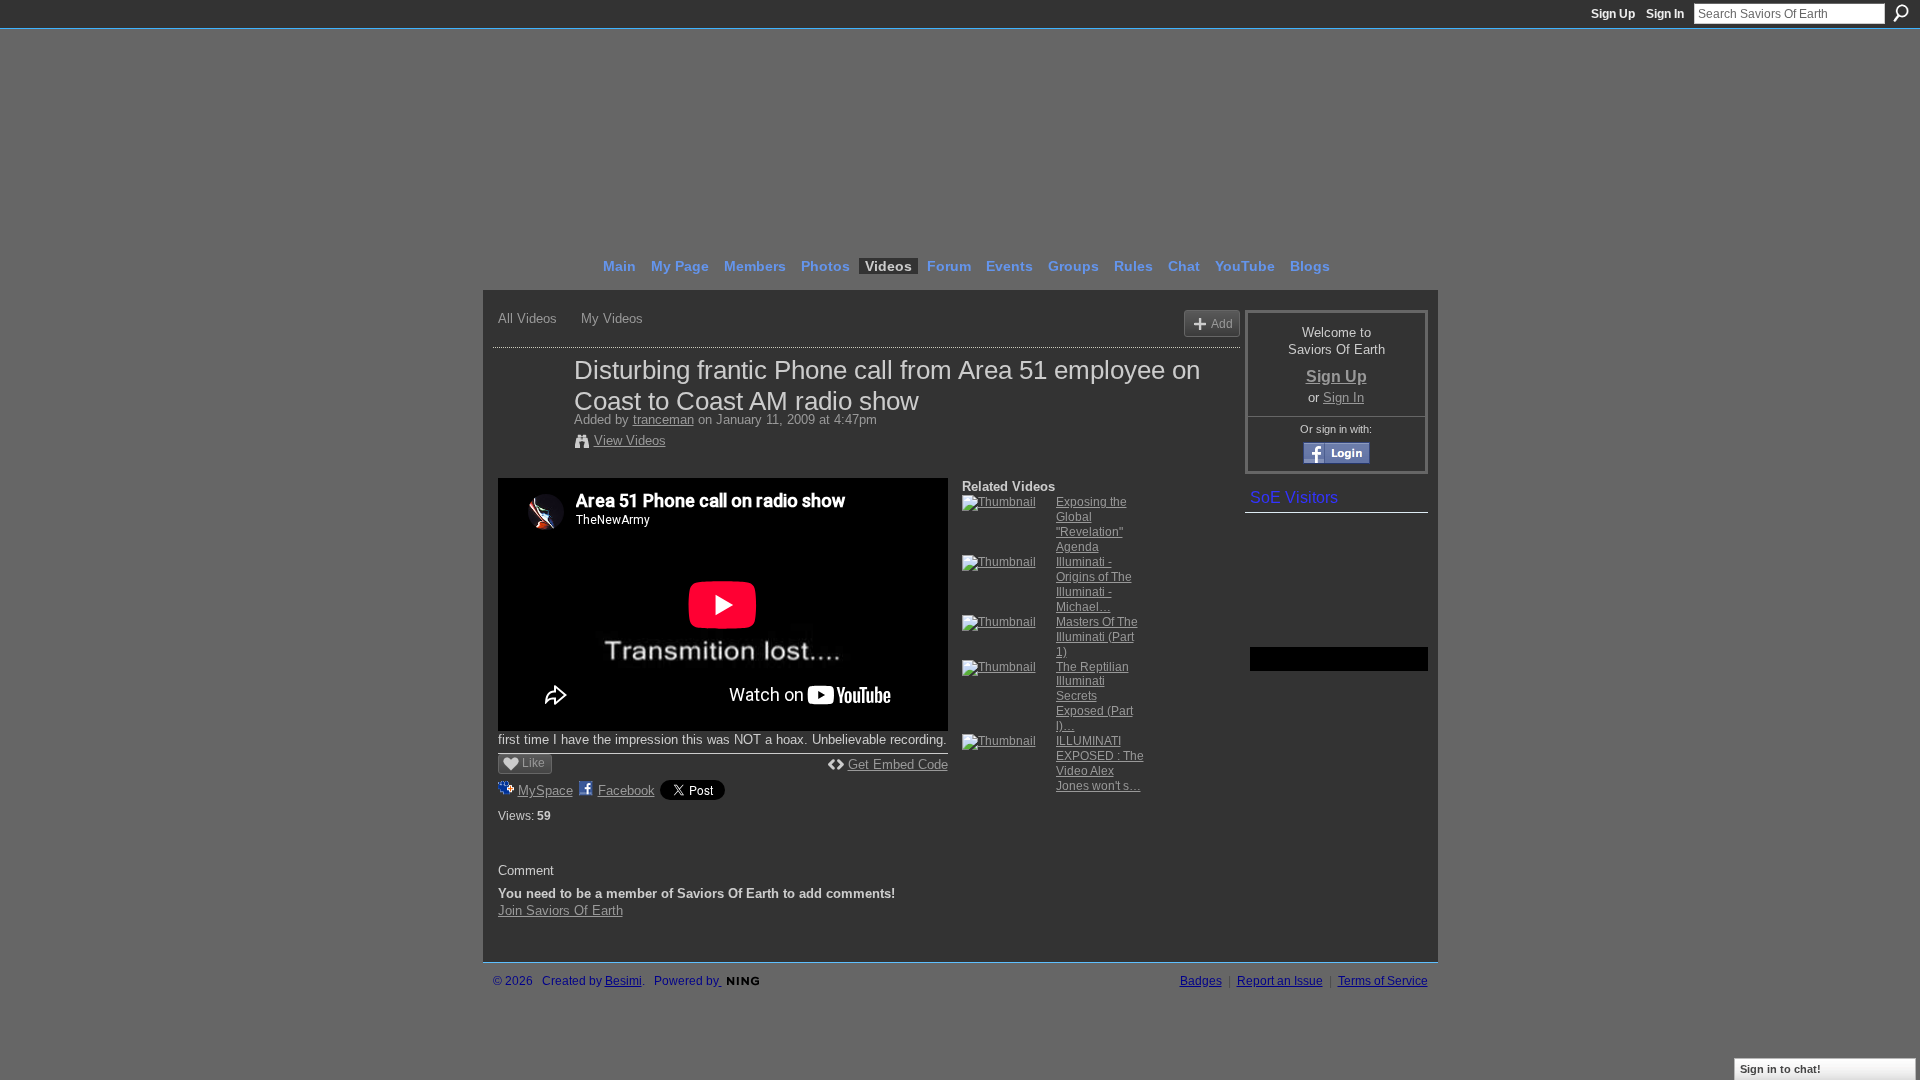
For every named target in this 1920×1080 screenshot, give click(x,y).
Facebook (626, 790)
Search (1901, 13)
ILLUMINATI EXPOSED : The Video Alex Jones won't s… (1100, 763)
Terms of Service (1383, 981)
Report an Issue (1280, 981)
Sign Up (1613, 14)
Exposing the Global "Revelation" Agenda (1091, 524)
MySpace (545, 790)
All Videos (527, 318)
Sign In (1665, 14)
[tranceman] (535, 412)
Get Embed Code (898, 764)
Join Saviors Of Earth (560, 910)
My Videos (612, 318)
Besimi (623, 981)
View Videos (630, 440)
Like (533, 763)
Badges (1201, 981)
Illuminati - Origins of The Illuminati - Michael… (1094, 584)
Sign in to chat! (1780, 1069)
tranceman (663, 419)
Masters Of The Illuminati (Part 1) (1097, 637)
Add (1222, 323)
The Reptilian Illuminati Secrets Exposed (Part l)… (1094, 697)
